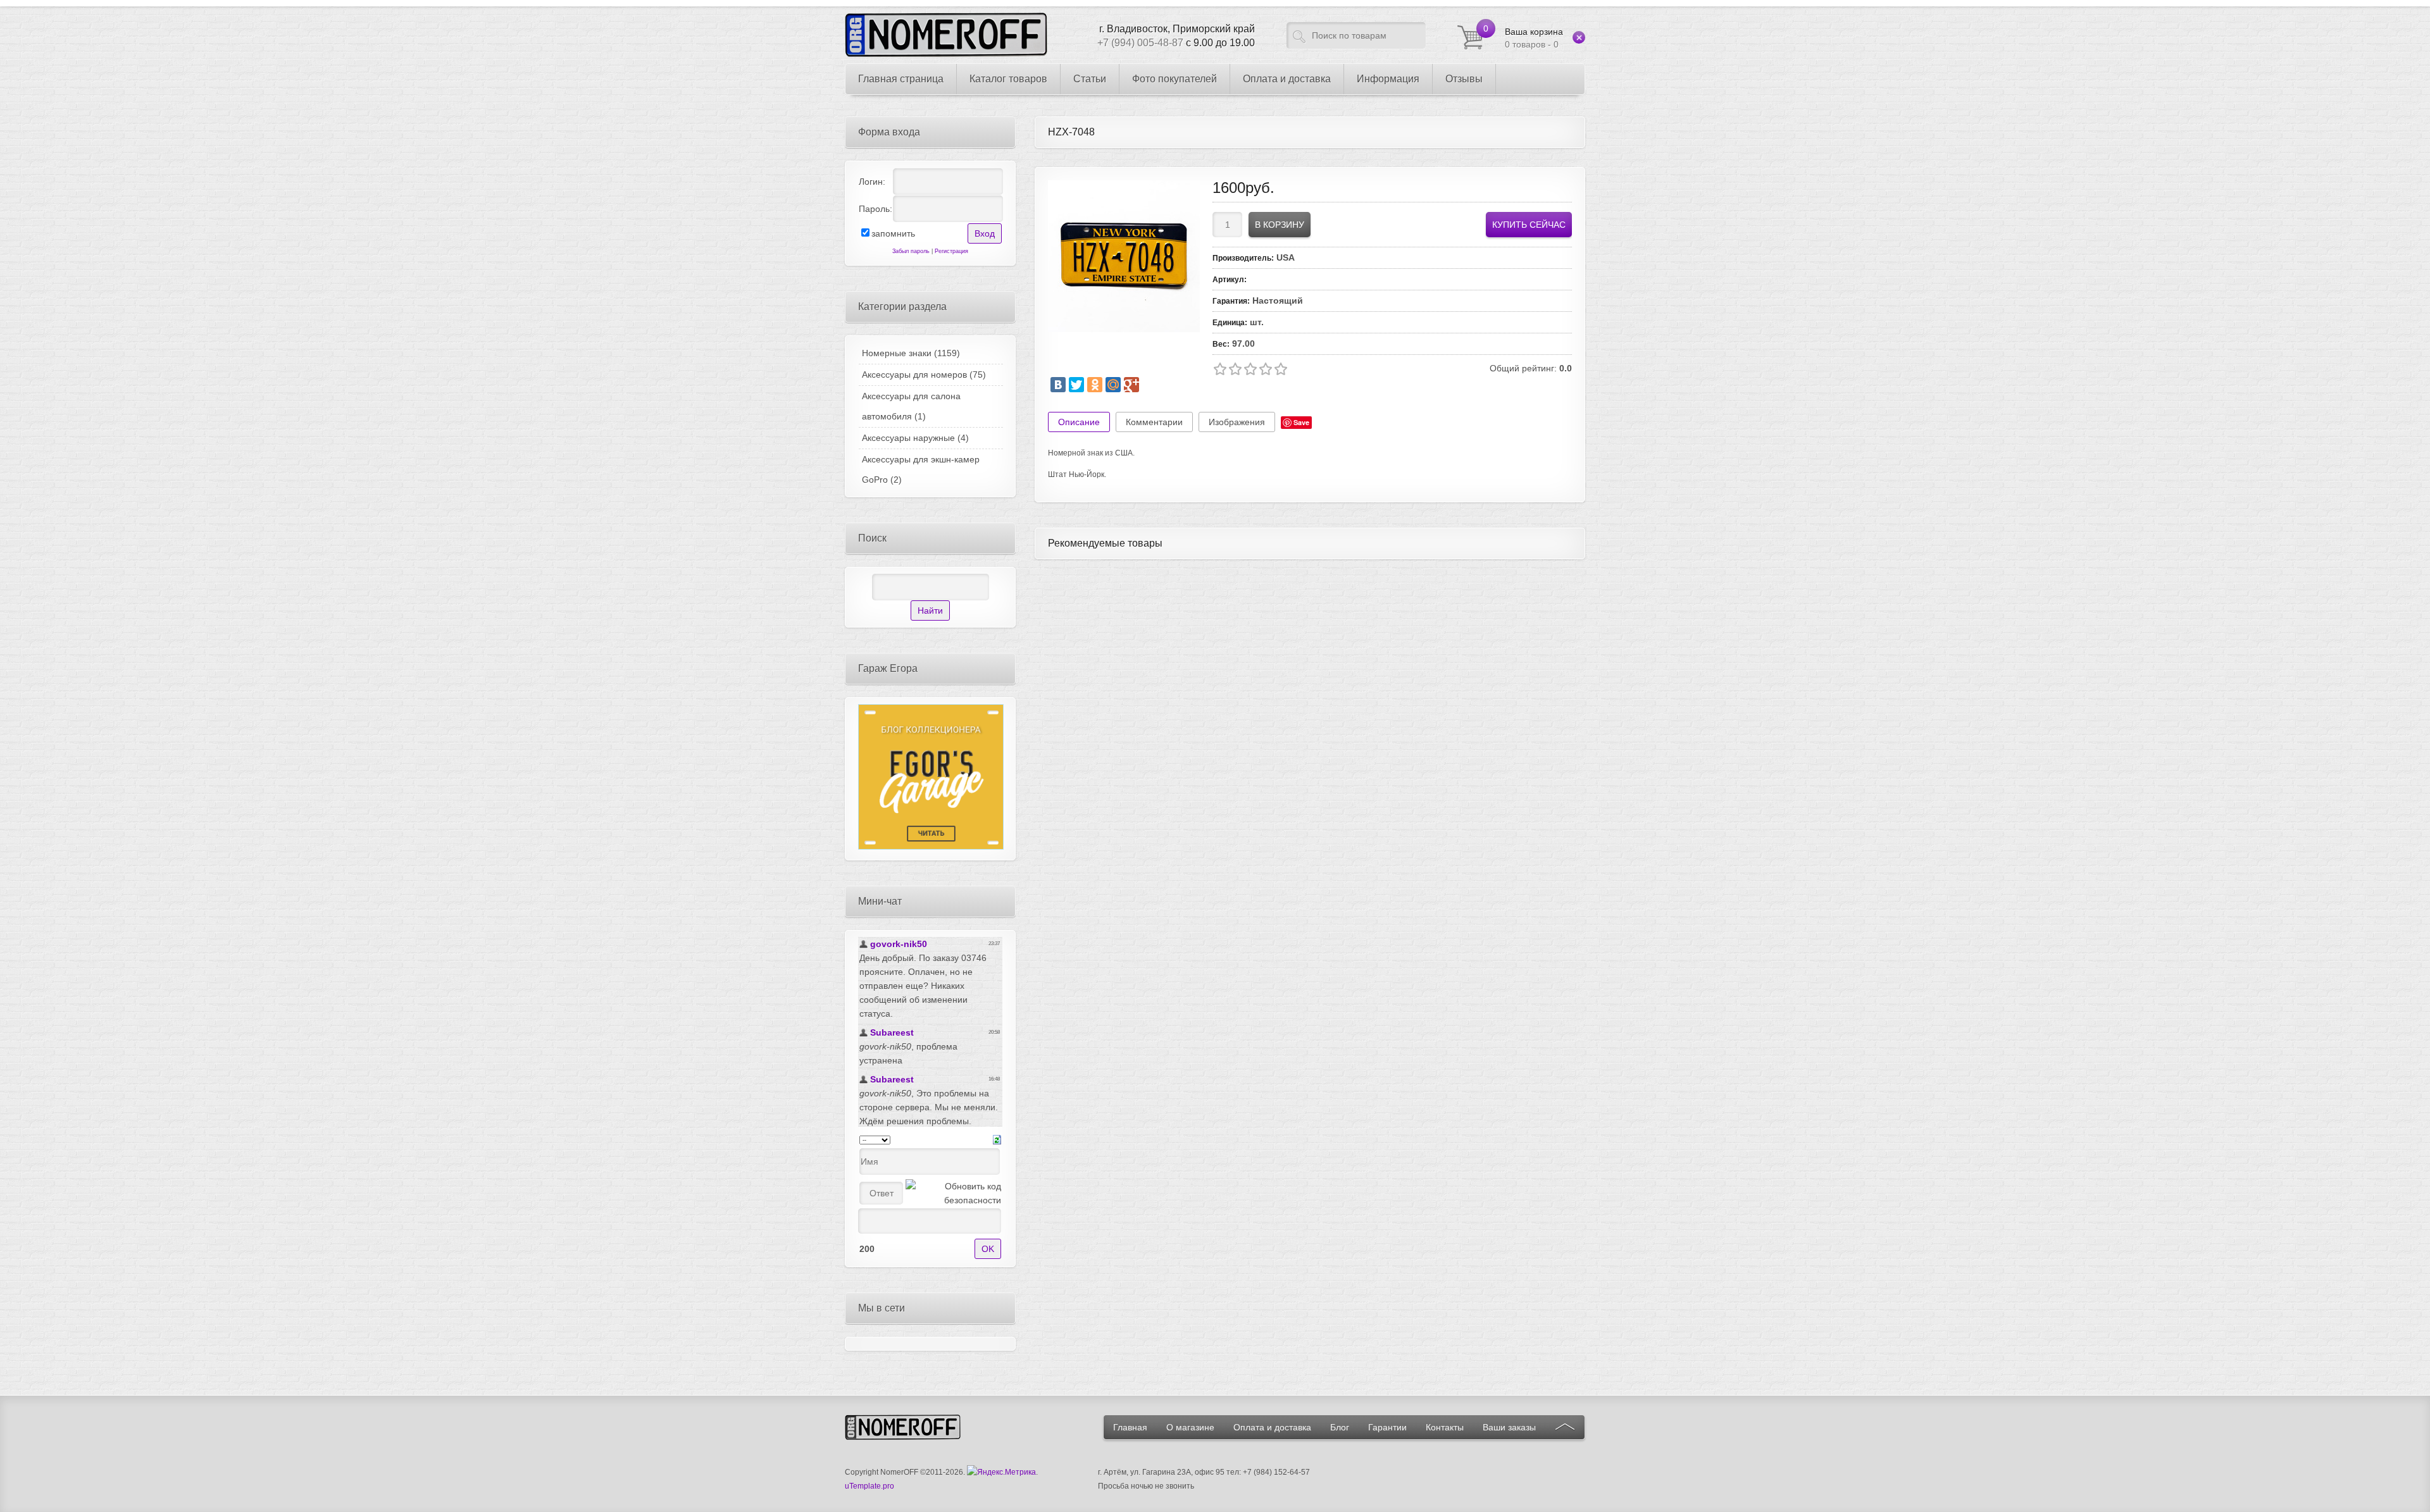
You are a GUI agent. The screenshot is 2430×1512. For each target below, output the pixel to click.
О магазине (1190, 1427)
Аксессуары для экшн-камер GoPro (921, 469)
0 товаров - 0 (1534, 38)
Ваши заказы (1509, 1427)
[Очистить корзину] (1579, 37)
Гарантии (1387, 1427)
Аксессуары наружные (915, 438)
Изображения (1237, 422)
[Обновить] (997, 1139)
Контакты (1445, 1427)
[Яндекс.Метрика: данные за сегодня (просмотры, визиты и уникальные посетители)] (1001, 1472)
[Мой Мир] (1113, 385)
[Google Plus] (1131, 385)
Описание (1079, 422)
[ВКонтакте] (1058, 385)
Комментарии (1154, 422)
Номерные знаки (911, 353)
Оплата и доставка (1272, 1427)
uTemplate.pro (869, 1486)
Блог (1340, 1427)
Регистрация (951, 251)
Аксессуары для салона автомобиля (911, 406)
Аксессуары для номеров (924, 375)
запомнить (893, 233)
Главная (1130, 1427)
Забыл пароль (911, 251)
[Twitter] (1076, 385)
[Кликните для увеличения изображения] (1124, 256)
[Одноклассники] (1095, 385)
